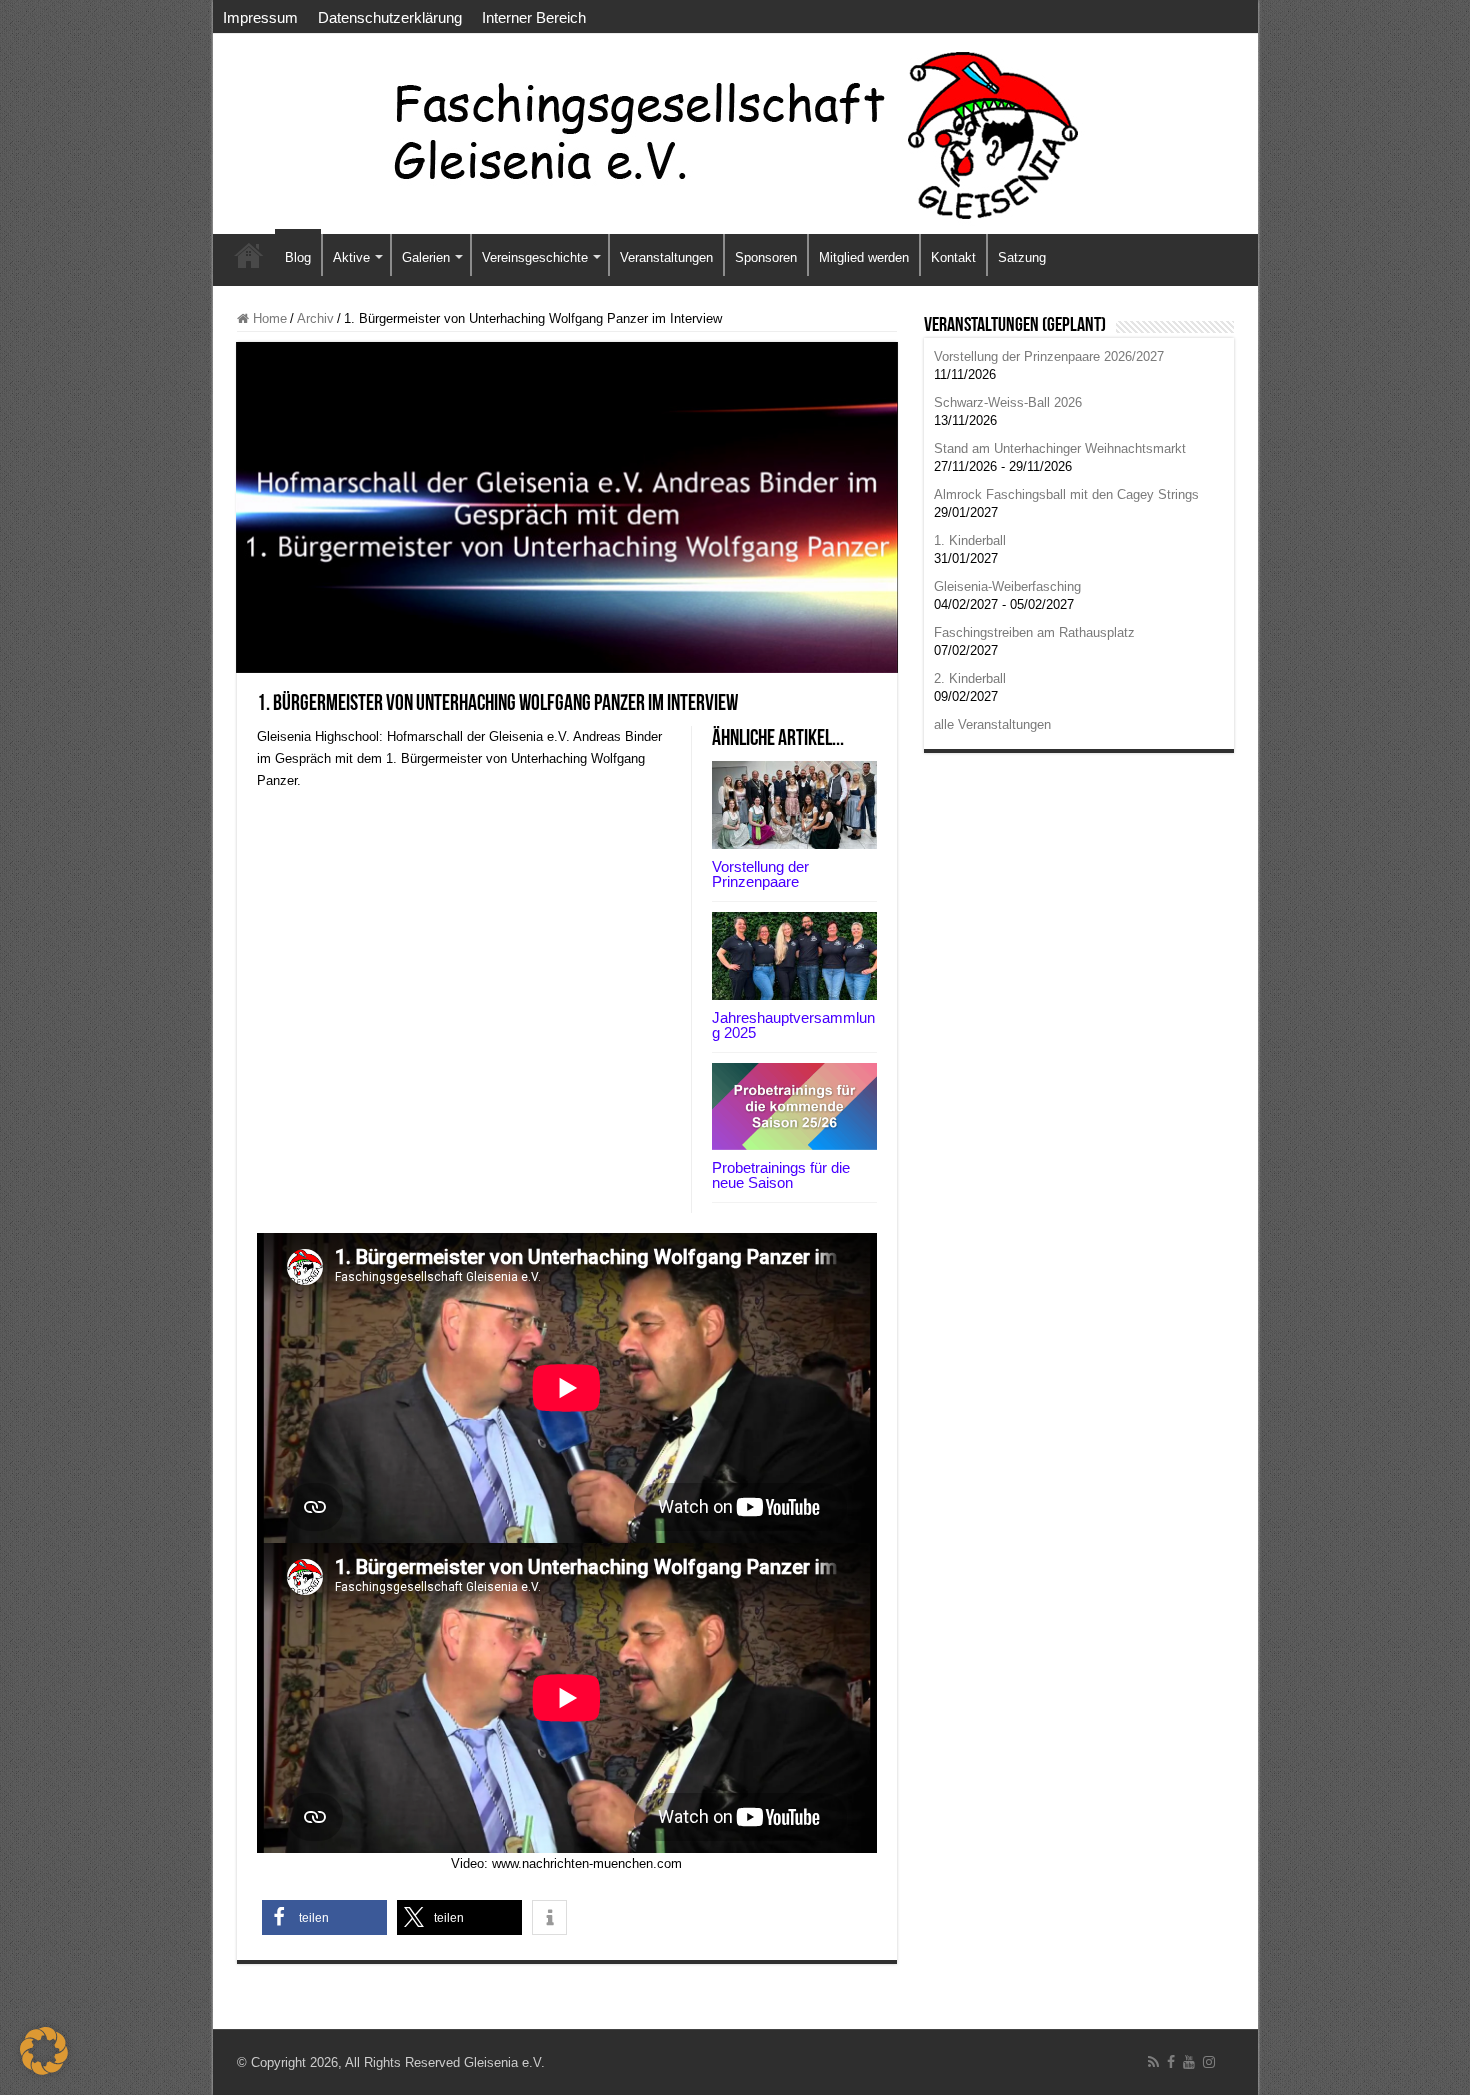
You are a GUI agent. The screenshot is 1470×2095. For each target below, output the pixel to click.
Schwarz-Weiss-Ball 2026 (1008, 402)
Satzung (1022, 257)
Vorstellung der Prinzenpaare (760, 874)
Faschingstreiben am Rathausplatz (1034, 632)
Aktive (351, 257)
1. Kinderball (970, 540)
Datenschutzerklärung (390, 17)
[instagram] (1209, 2062)
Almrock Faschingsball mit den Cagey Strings (1066, 494)
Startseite (249, 255)
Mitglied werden (864, 257)
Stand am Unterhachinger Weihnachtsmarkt (1060, 448)
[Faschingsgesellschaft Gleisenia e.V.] (735, 134)
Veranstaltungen (666, 257)
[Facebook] (1171, 2062)
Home (268, 318)
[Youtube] (1189, 2062)
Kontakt (953, 257)
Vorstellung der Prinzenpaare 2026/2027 (1049, 356)
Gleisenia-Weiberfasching (1007, 586)
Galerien (426, 257)
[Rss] (1153, 2062)
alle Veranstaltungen (992, 724)
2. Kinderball (970, 678)
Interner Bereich (534, 17)
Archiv (315, 318)
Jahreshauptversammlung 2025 (793, 1025)
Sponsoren (766, 257)
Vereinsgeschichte (535, 257)
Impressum (260, 17)
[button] (324, 1917)
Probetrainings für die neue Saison (781, 1175)
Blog (298, 257)
